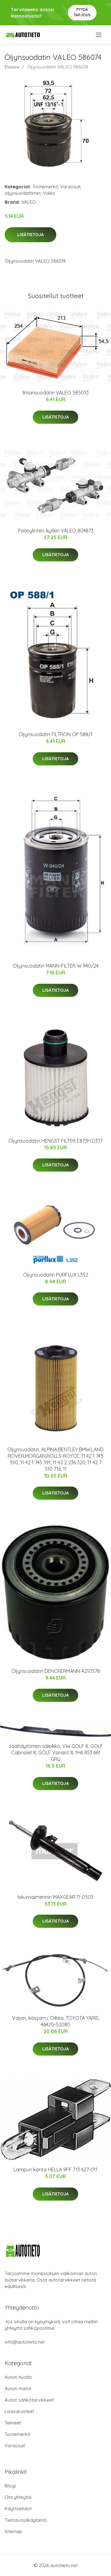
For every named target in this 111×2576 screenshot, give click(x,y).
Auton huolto (18, 2377)
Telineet (13, 2423)
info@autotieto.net (25, 2342)
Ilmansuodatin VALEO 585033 (56, 393)
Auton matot (18, 2388)
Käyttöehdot (18, 2509)
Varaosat (70, 187)
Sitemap (13, 2531)
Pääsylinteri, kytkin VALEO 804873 (56, 531)
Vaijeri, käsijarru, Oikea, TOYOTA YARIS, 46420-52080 (56, 2021)
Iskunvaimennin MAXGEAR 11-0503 (55, 1897)
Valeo (49, 193)
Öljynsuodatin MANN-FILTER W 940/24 (56, 966)
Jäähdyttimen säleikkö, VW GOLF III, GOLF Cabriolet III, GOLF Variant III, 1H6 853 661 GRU (56, 1753)
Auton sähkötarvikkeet (29, 2400)
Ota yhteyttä (18, 2497)
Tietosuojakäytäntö (26, 2520)
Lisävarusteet (19, 2411)
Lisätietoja (31, 235)
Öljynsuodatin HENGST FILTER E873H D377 (55, 1141)
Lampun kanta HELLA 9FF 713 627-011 (55, 2170)
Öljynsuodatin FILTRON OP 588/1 (55, 734)
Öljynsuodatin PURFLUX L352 (56, 1275)
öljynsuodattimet (23, 193)
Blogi (10, 2486)
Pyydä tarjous (82, 12)
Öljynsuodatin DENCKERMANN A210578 (56, 1671)
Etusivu (12, 67)
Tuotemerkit (45, 187)
